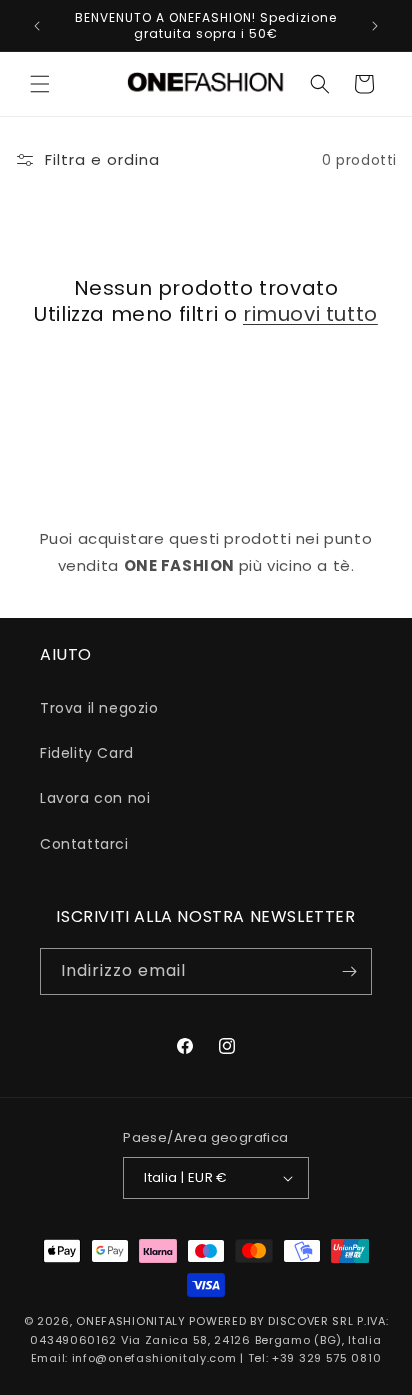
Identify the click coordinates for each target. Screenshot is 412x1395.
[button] (40, 84)
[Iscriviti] (349, 971)
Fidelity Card (87, 753)
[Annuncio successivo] (375, 26)
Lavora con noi (95, 798)
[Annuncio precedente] (37, 26)
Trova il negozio (99, 708)
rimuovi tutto (310, 314)
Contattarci (84, 844)
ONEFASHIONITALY (131, 1321)
